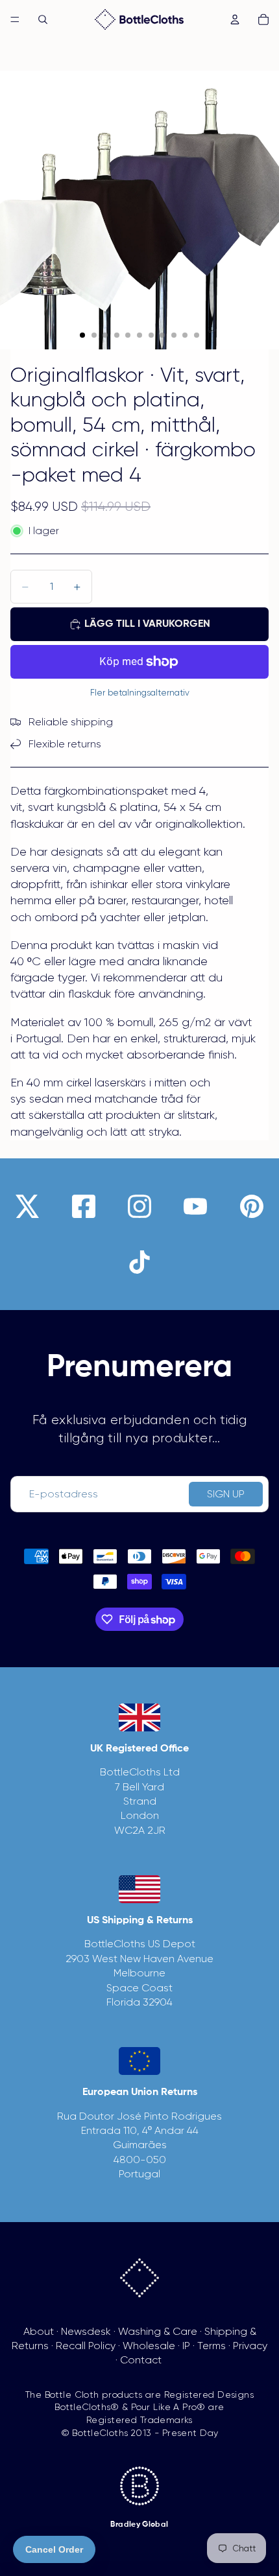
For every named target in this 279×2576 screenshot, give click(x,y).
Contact (141, 2360)
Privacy (250, 2346)
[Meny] (15, 19)
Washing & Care (158, 2331)
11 (197, 335)
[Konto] (235, 19)
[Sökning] (43, 19)
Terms (212, 2346)
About (39, 2331)
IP (186, 2346)
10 (185, 335)
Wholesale (149, 2346)
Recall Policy (86, 2346)
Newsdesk (86, 2331)
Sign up (226, 1494)
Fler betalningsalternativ (140, 693)
